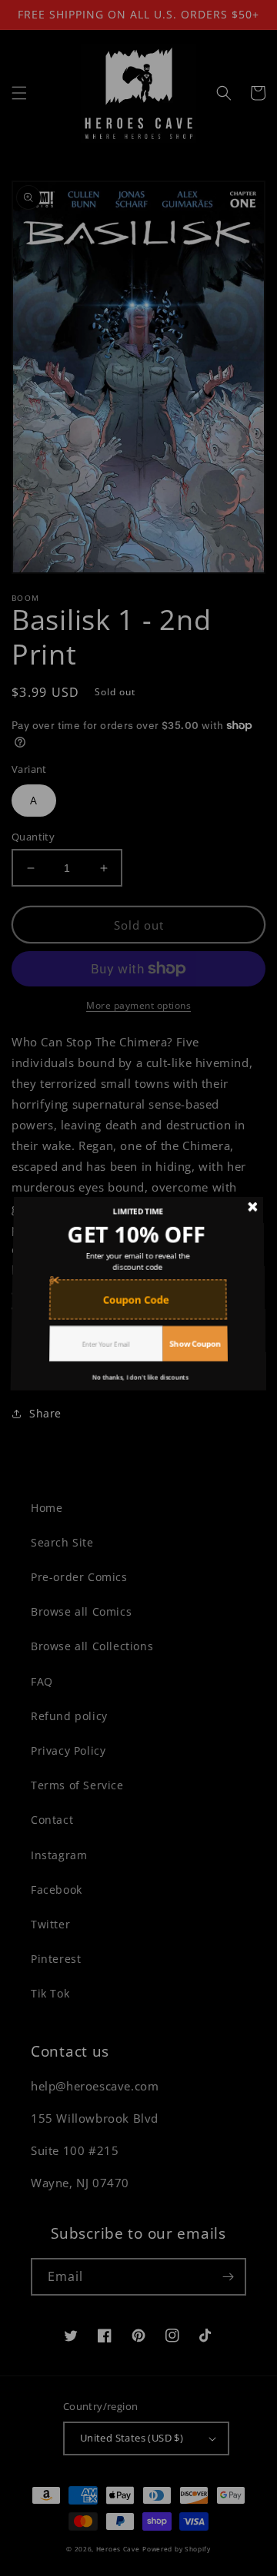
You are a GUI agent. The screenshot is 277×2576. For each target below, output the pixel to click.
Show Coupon (194, 1336)
